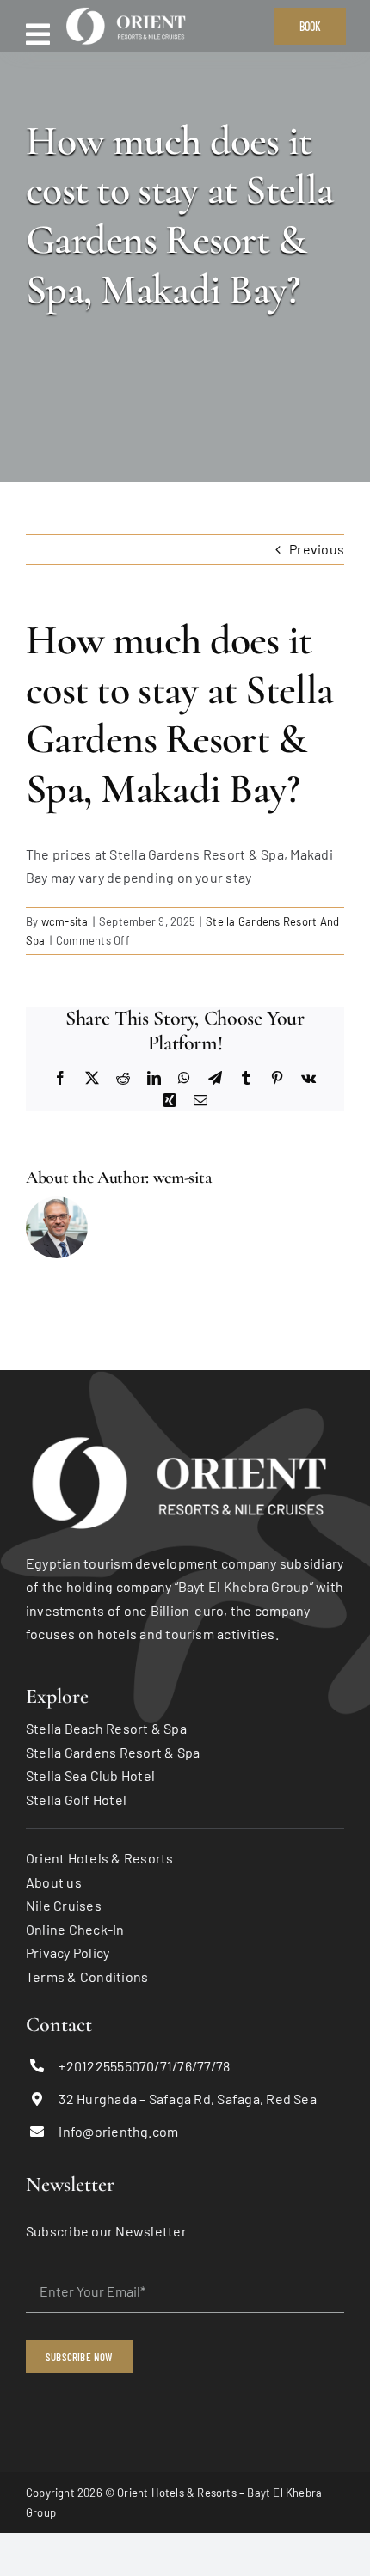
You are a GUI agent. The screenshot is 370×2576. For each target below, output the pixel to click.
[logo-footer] (185, 1436)
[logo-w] (128, 11)
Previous (317, 549)
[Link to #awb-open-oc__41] (38, 34)
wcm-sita (65, 921)
